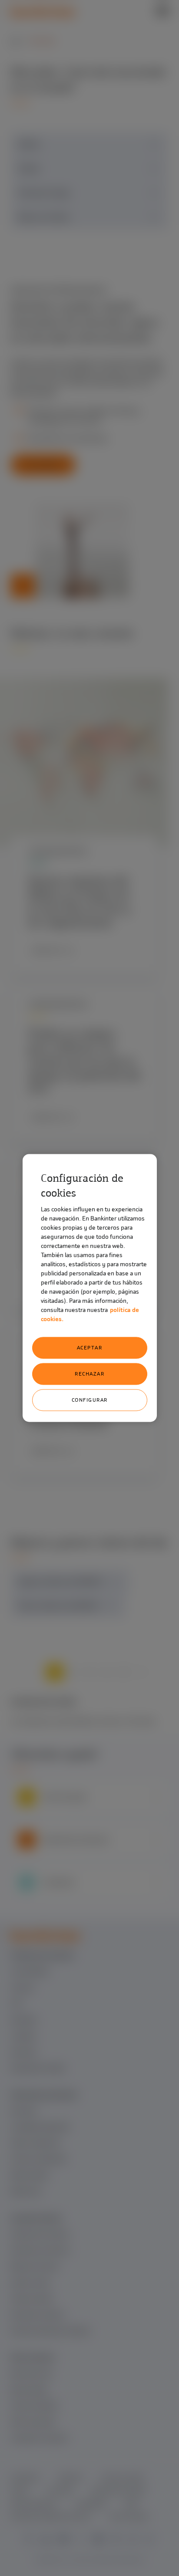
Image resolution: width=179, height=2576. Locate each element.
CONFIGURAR (90, 1400)
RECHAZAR (89, 1374)
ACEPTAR (90, 1348)
